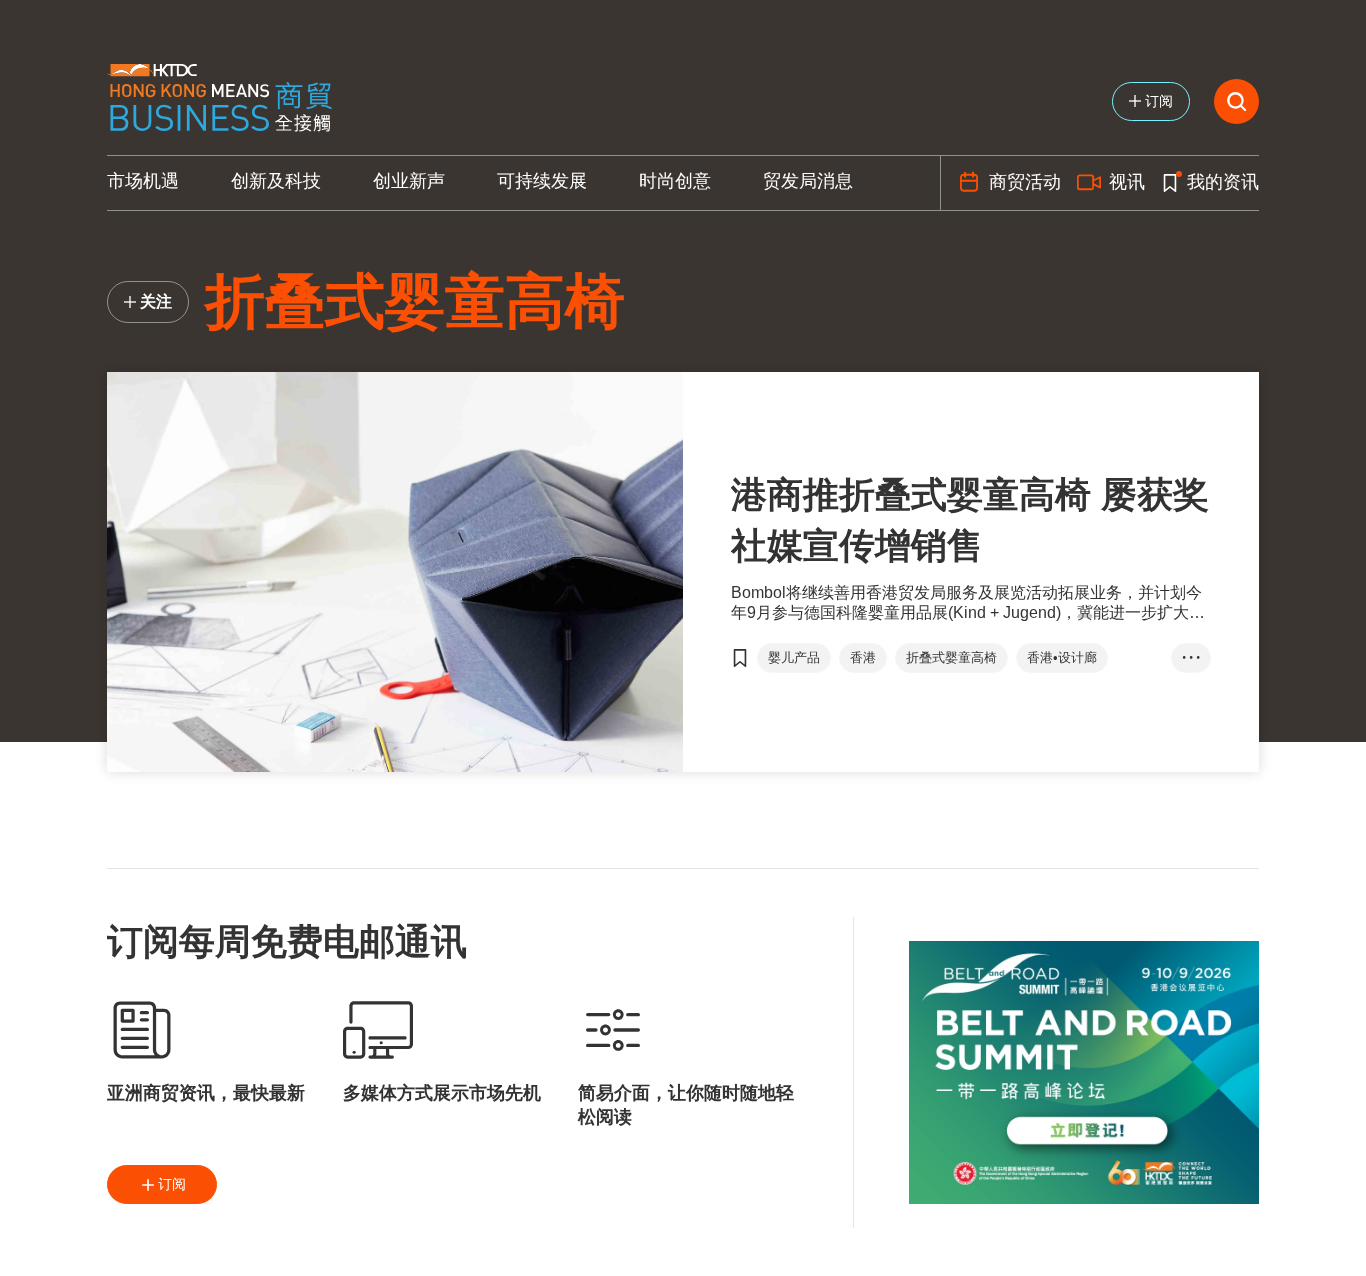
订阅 (172, 1184)
